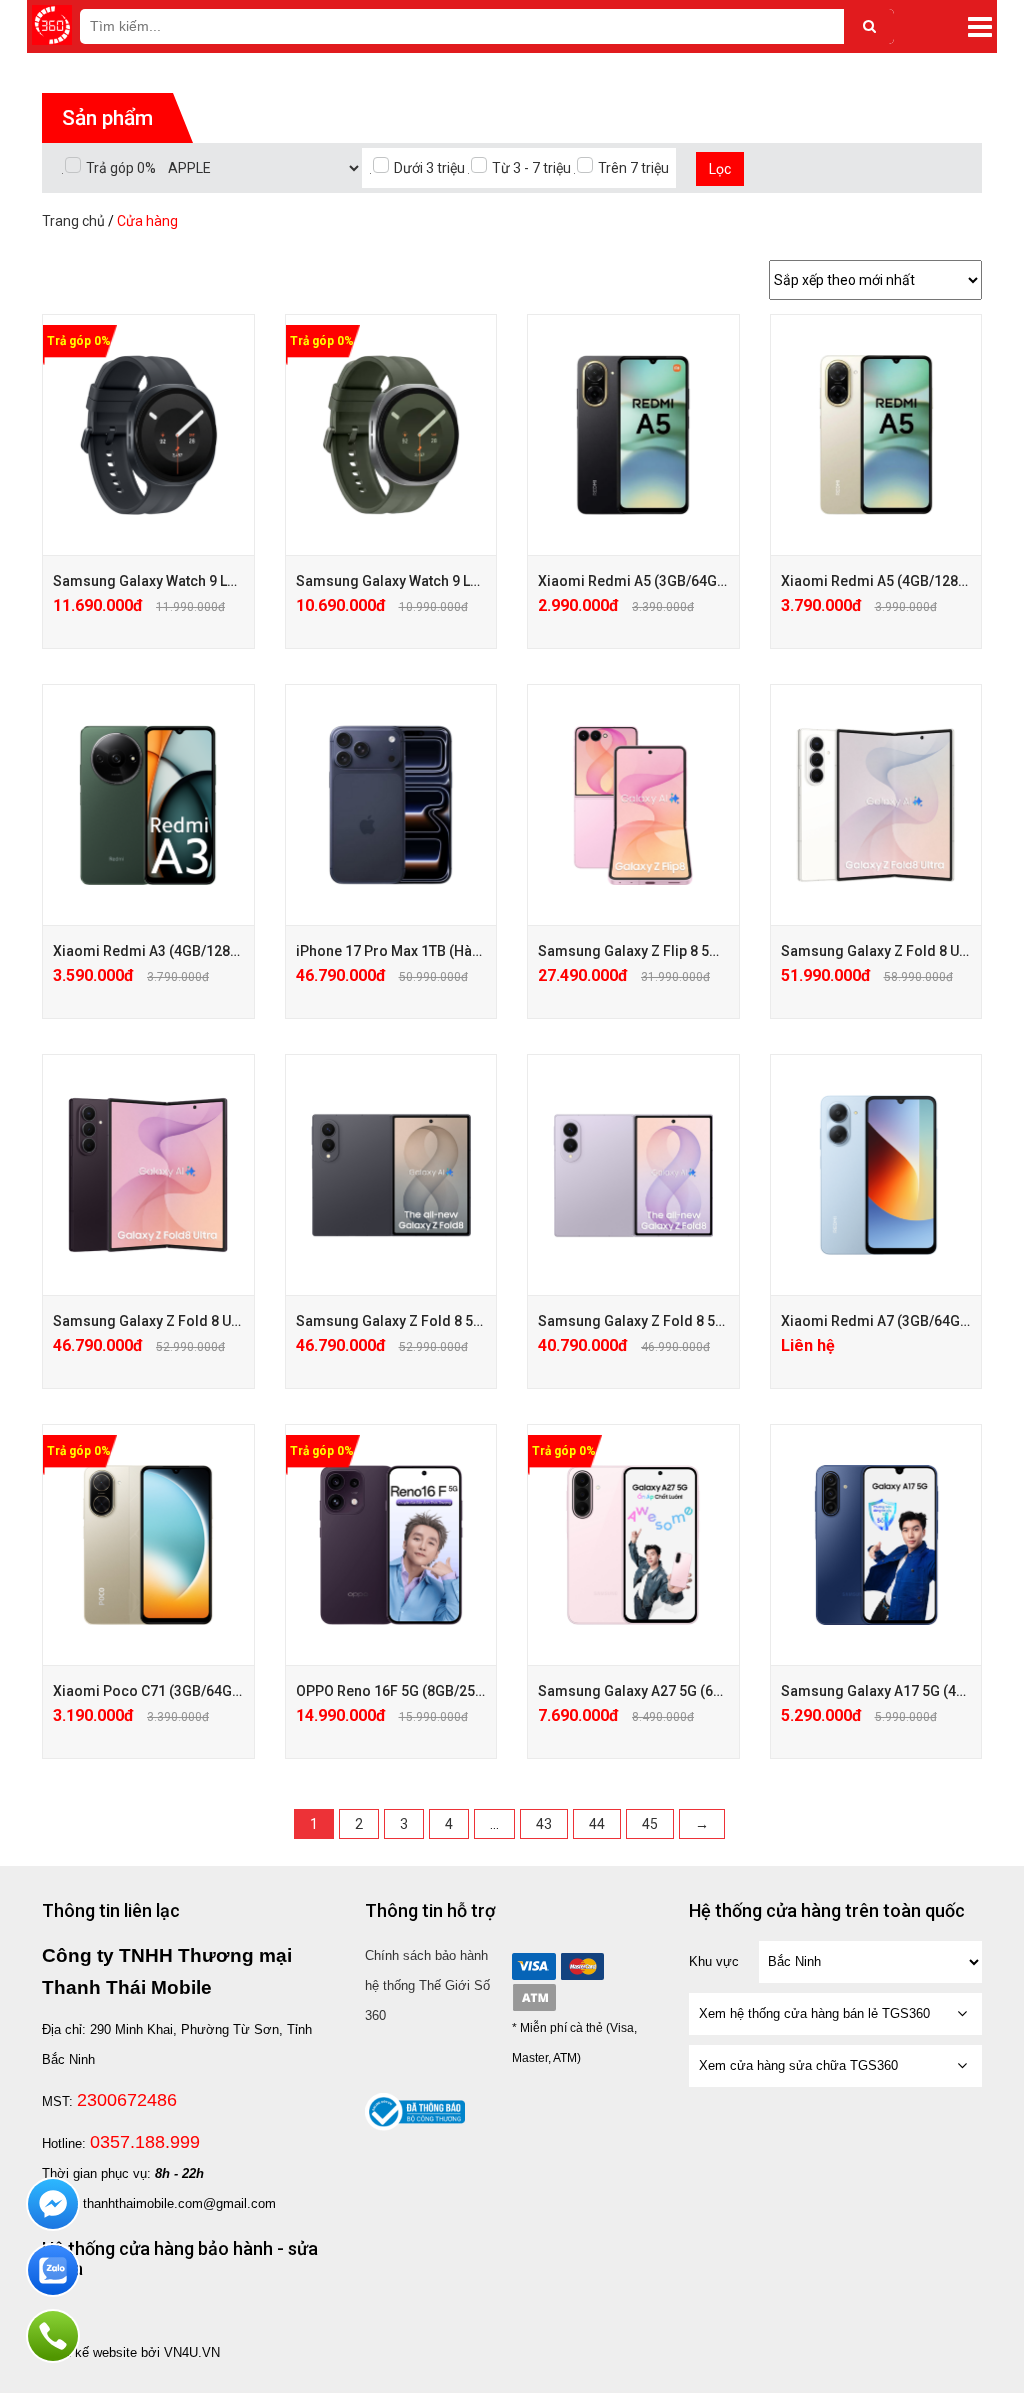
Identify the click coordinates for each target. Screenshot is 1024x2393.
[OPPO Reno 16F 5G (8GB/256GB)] (391, 1545)
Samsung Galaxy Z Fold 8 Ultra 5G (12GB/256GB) (211, 1321)
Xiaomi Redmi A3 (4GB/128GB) (153, 951)
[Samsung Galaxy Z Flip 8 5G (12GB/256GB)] (633, 805)
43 (544, 1824)
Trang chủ (73, 221)
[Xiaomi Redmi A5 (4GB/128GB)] (876, 435)
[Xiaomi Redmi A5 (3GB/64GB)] (633, 435)
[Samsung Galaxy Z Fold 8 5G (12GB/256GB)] (633, 1175)
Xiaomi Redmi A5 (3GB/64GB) (634, 581)
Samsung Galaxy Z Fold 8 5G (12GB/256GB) (679, 1321)
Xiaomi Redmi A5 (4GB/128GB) (881, 581)
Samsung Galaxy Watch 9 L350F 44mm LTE (190, 581)
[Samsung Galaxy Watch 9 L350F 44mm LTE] (148, 435)
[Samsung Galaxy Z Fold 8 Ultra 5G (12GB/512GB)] (876, 805)
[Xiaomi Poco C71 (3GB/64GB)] (148, 1545)
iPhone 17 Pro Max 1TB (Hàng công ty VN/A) (438, 951)
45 (650, 1824)
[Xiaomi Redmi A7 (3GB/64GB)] (876, 1175)
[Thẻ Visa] (534, 1966)
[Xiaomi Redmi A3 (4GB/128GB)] (148, 805)
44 (597, 1824)
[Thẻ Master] (582, 1966)
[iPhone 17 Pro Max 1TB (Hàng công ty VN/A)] (391, 805)
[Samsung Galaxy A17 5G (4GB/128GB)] (876, 1545)
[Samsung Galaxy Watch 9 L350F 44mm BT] (391, 435)
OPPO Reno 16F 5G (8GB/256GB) (401, 1691)
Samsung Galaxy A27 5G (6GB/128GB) (661, 1691)
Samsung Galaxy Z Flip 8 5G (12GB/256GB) (676, 951)
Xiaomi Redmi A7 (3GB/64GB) (877, 1321)
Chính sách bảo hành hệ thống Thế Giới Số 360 (427, 1985)
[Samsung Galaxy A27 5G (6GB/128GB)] (633, 1545)
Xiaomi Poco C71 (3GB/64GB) (149, 1691)
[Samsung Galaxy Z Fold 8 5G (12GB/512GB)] (391, 1175)
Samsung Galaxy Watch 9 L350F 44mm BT (431, 581)
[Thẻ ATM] (534, 1997)
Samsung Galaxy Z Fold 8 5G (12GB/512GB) (437, 1321)
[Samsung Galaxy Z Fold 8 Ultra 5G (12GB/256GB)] (148, 1175)
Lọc (720, 169)
